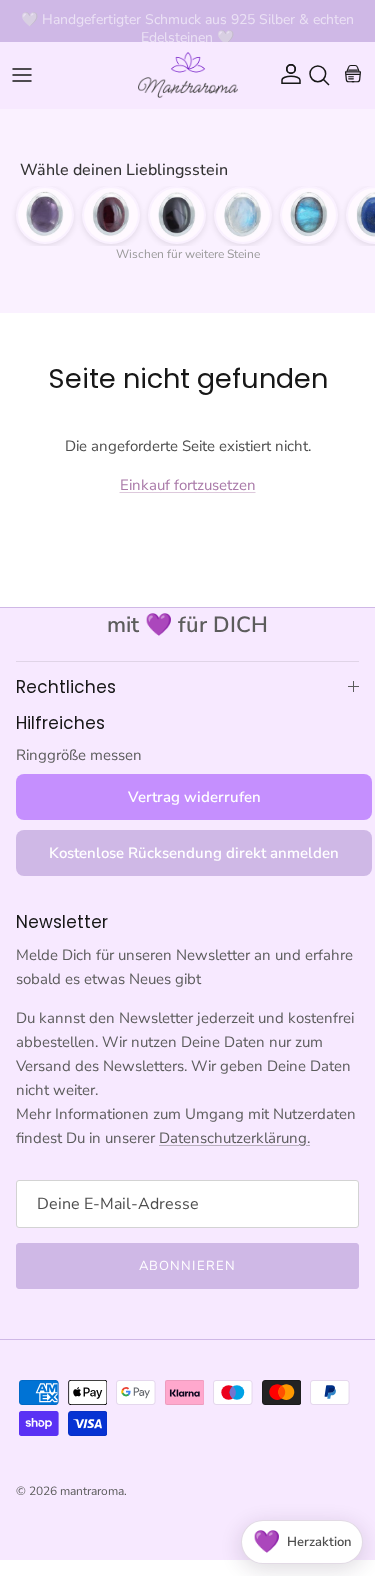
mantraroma (92, 1491)
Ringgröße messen (79, 755)
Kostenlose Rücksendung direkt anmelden (194, 853)
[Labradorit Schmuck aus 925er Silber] (309, 215)
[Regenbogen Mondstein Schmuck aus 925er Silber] (243, 215)
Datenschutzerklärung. (234, 1138)
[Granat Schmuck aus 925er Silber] (111, 215)
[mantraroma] (188, 75)
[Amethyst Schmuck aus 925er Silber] (45, 215)
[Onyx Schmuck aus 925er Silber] (177, 215)
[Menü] (22, 75)
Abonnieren (187, 1266)
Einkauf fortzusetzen (188, 485)
